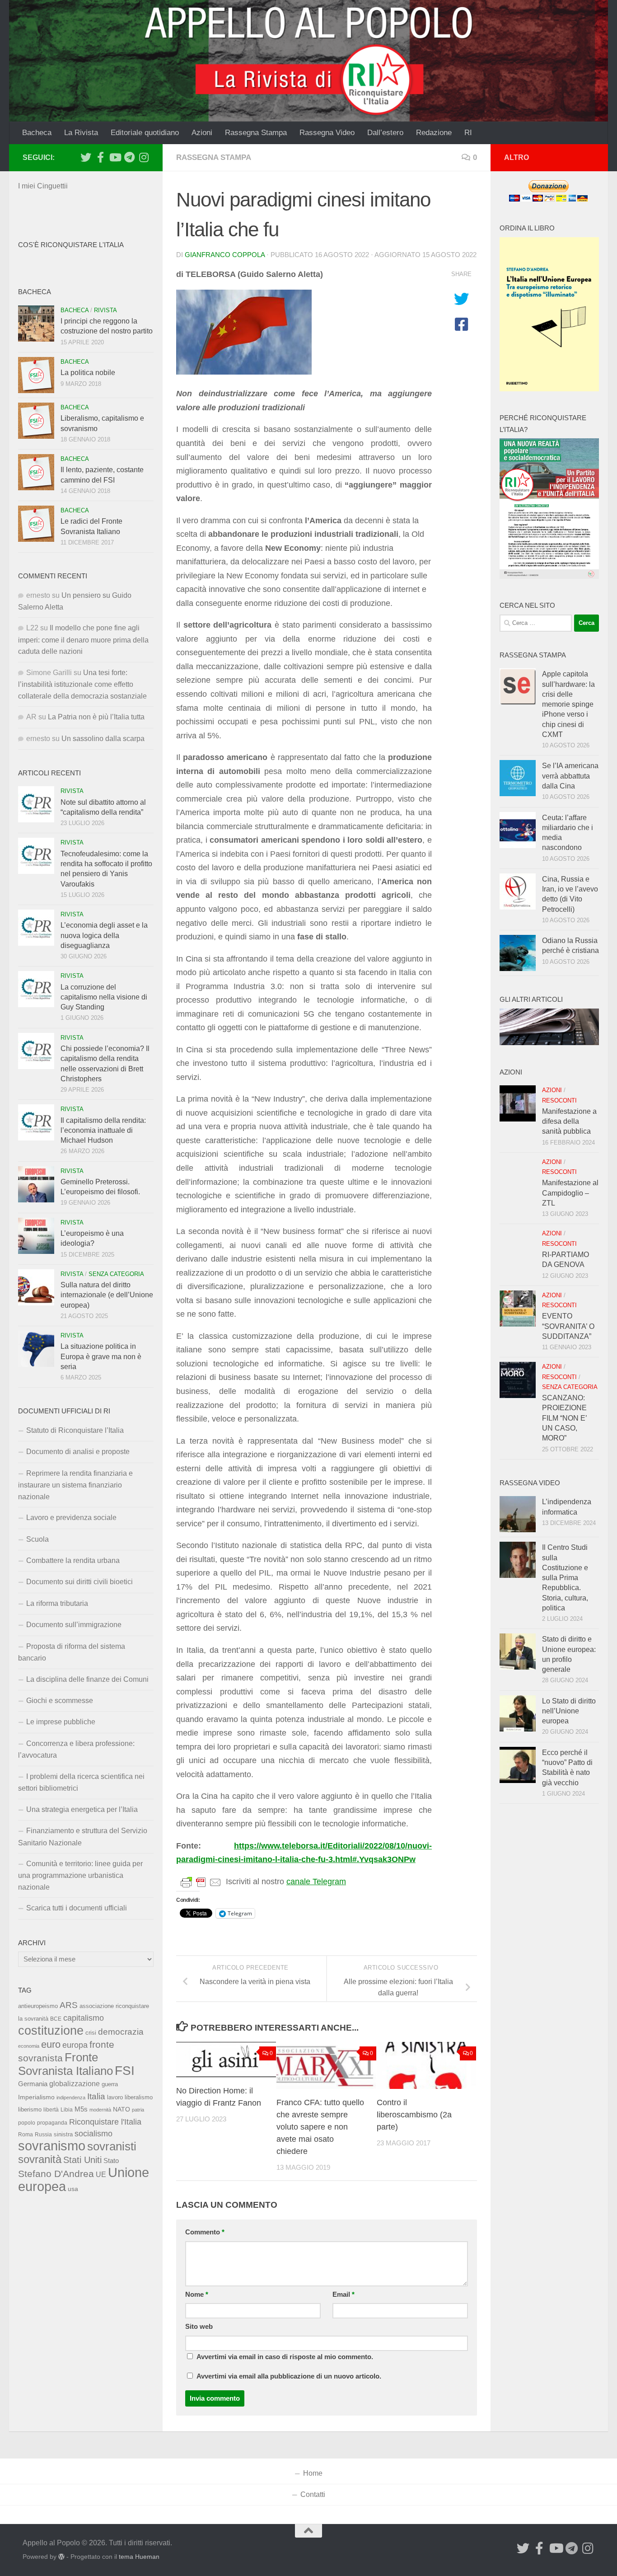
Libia (67, 2110)
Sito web (199, 2327)
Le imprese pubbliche (61, 1722)
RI (468, 133)
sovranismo (52, 2146)
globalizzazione (75, 2083)
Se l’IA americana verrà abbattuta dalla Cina (570, 776)
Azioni (202, 133)
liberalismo (139, 2097)
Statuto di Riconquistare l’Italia (75, 1430)
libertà (51, 2110)
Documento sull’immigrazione (74, 1625)
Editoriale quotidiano (145, 133)
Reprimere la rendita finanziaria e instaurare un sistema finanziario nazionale (75, 1485)
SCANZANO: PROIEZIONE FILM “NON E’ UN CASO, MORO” (564, 1418)
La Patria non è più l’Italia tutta (96, 717)
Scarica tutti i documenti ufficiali (77, 1908)
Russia (43, 2134)
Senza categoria (116, 1274)
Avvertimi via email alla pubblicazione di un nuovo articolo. (289, 2376)
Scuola (37, 1539)
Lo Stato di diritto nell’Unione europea (569, 1711)
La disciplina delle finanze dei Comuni (87, 1679)
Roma (26, 2135)
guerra (110, 2084)
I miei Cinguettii (43, 186)
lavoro (115, 2097)
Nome (197, 2294)
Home (313, 2473)
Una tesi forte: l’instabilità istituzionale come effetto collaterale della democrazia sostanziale (82, 684)
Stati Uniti (82, 2160)
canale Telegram (316, 1882)
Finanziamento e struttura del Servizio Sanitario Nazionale (83, 1837)
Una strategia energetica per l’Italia (82, 1809)
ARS (69, 2005)
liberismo (30, 2109)
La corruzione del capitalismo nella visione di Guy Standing (104, 997)
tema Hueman (139, 2557)
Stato (111, 2161)
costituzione (51, 2030)
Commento (205, 2232)
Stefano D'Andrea (56, 2174)
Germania (33, 2084)
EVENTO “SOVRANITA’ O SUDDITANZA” (568, 1326)
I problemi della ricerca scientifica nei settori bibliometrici (81, 1782)
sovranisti (112, 2146)
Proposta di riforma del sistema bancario (72, 1652)
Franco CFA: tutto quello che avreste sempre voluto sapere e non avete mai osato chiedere (320, 2127)
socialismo (93, 2134)
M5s (81, 2109)
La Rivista (81, 133)
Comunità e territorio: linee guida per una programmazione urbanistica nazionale (80, 1875)
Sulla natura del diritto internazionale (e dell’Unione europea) (107, 1295)
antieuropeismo (38, 2006)
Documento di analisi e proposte (78, 1452)
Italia (96, 2096)
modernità (100, 2110)
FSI (125, 2071)
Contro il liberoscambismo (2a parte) (414, 2115)
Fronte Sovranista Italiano (65, 2064)
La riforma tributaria (57, 1603)
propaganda (52, 2123)
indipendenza (71, 2097)
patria (138, 2110)
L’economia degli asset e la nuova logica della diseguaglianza (104, 935)
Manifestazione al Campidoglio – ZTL (570, 1193)
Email (344, 2294)
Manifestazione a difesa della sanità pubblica (569, 1121)
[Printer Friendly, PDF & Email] (201, 1882)
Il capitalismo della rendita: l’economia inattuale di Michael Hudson (103, 1131)
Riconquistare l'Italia (105, 2122)
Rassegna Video (327, 133)
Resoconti (559, 1100)
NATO (122, 2109)
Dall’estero (385, 133)
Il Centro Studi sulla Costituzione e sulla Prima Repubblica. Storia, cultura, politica (565, 1578)
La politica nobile (88, 373)
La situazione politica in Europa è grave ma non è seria (101, 1356)
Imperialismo (36, 2097)
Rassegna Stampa (256, 133)
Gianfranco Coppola (225, 255)
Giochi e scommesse (60, 1701)
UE (101, 2174)
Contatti (313, 2494)
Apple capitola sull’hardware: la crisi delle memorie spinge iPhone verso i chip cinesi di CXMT (568, 704)
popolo (27, 2123)
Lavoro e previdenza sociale (71, 1518)
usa (73, 2189)
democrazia (121, 2032)
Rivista (105, 310)
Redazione (434, 133)
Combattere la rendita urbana (73, 1560)
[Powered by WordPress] (61, 2557)
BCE (56, 2019)
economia (29, 2046)
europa (75, 2045)
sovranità (40, 2159)
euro (51, 2044)
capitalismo (84, 2018)
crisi (91, 2033)
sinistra (63, 2134)
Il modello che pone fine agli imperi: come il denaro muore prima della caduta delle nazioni (83, 640)
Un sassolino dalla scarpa (103, 739)
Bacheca (37, 133)
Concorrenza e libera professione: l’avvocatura (76, 1749)
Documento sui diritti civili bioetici (79, 1582)
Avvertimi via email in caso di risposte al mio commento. (285, 2357)
